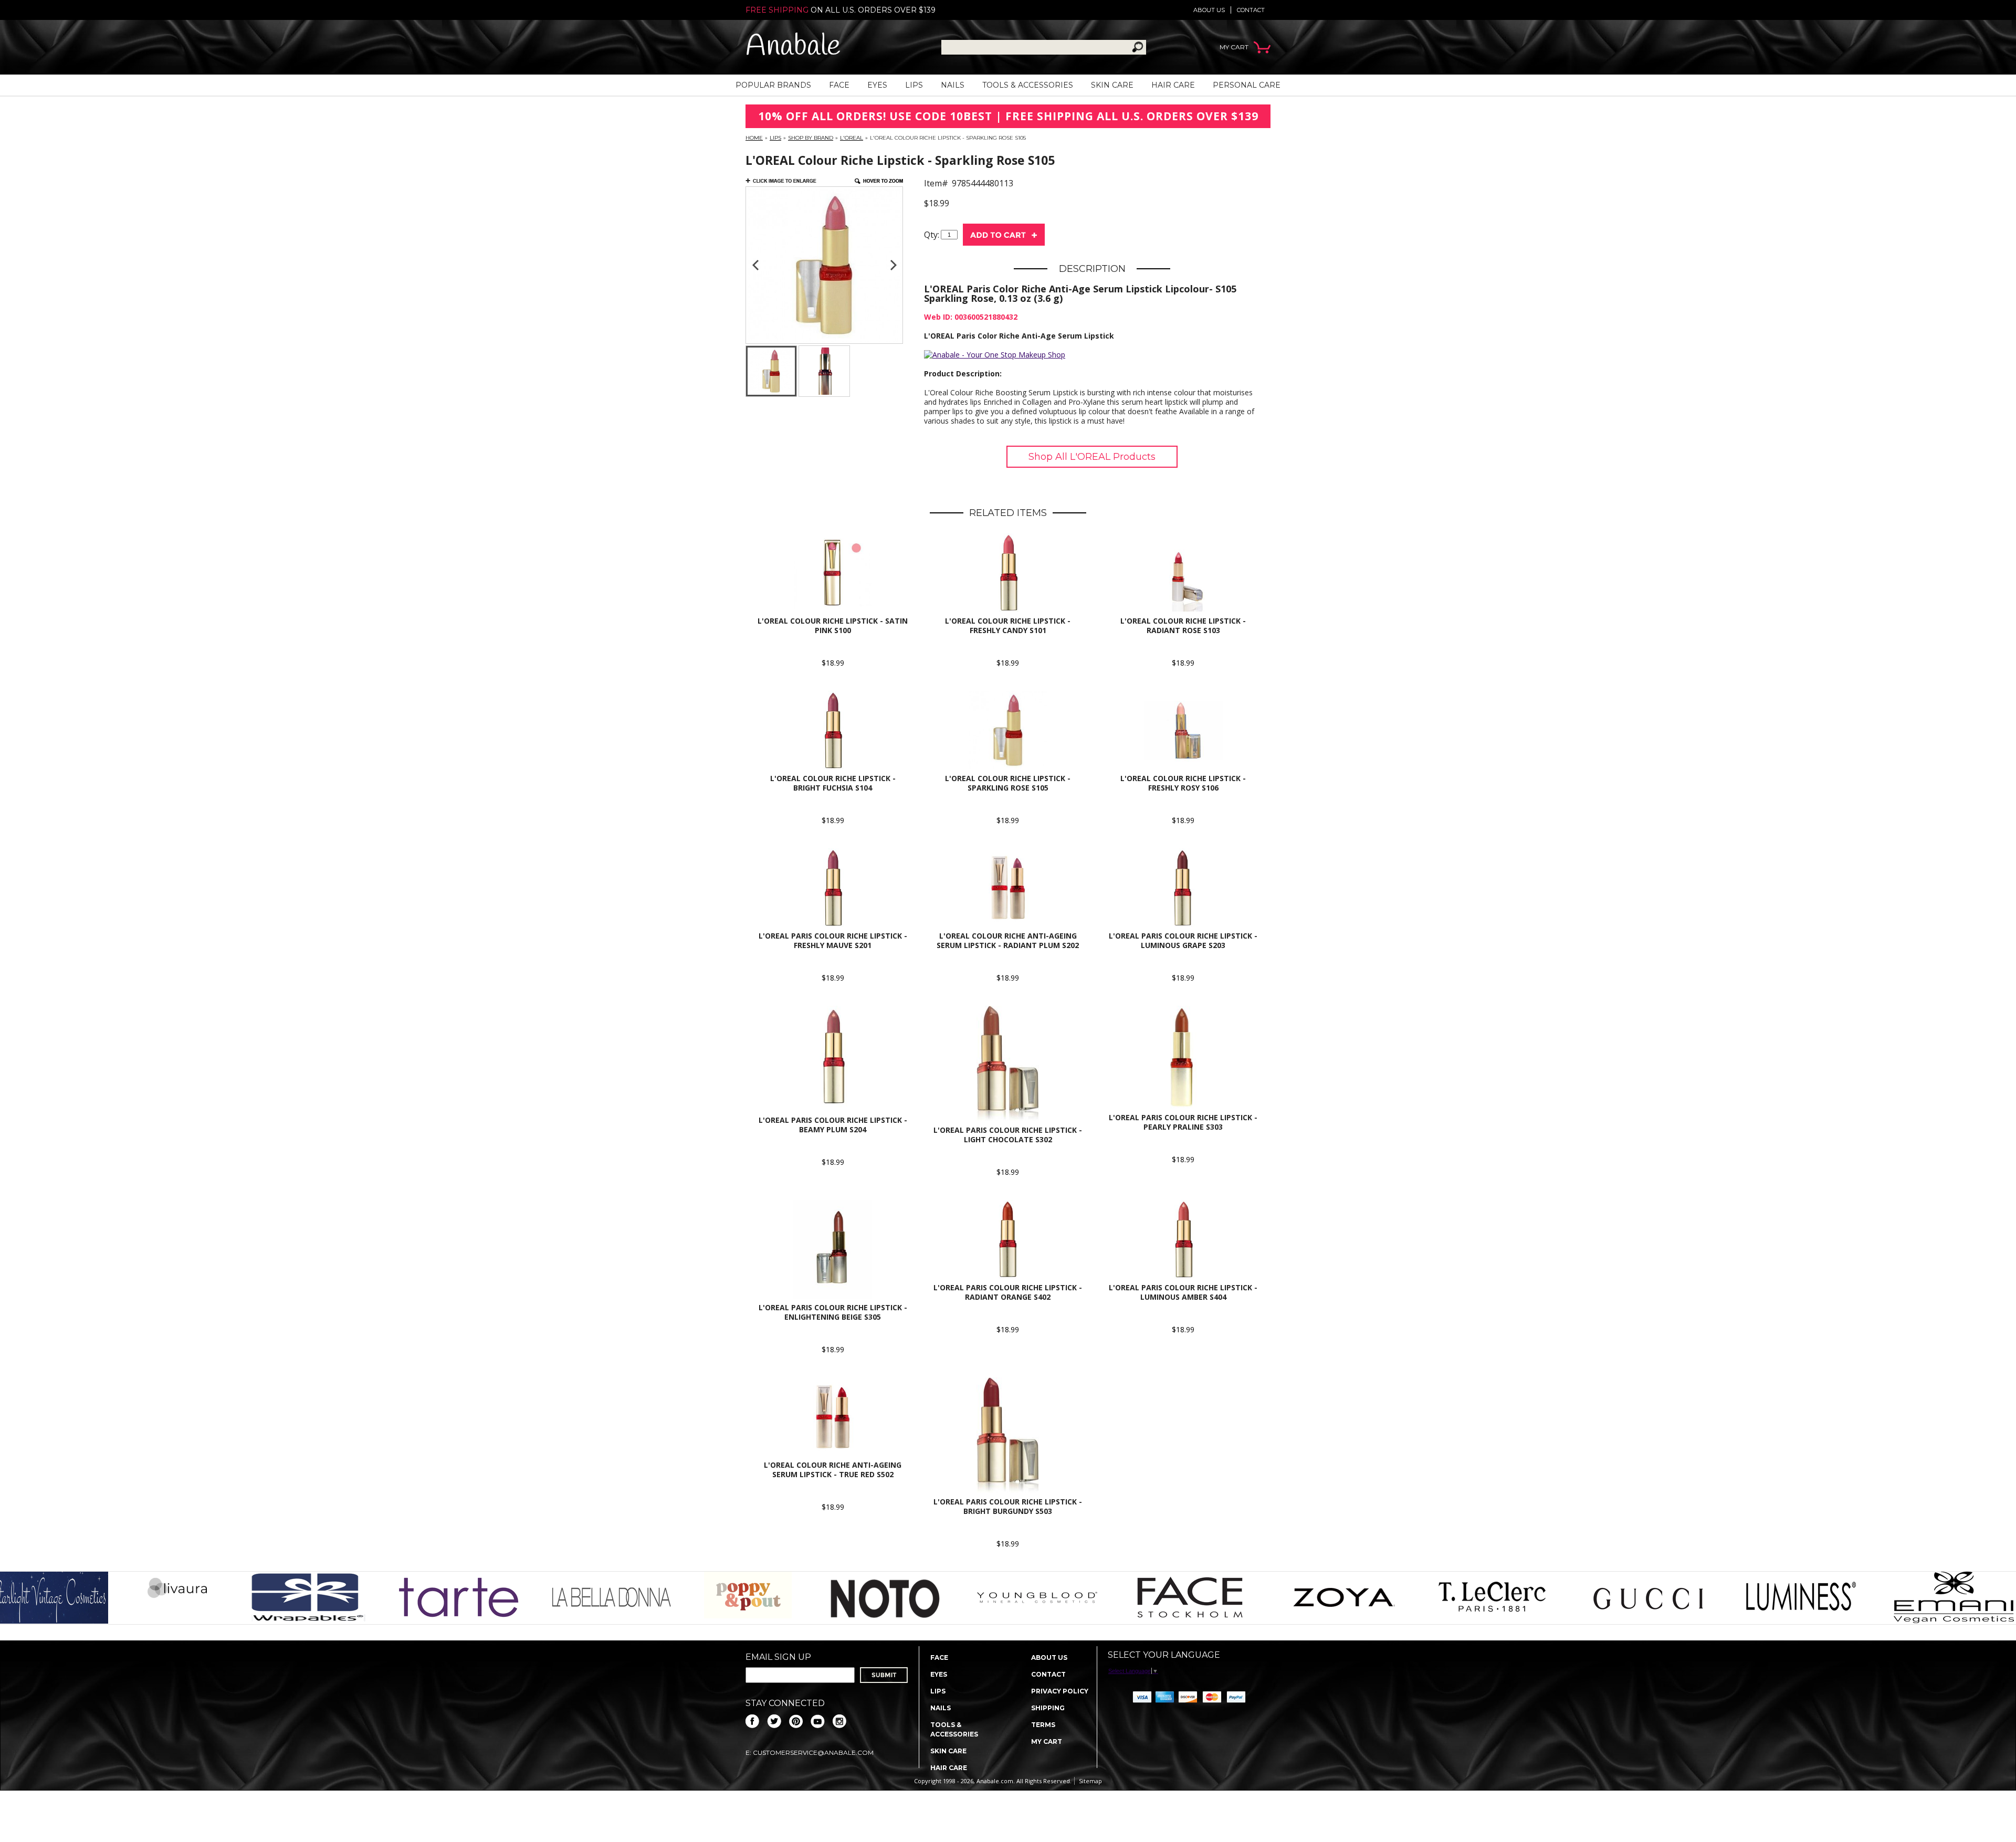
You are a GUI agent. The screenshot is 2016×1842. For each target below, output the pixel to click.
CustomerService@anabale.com (813, 1752)
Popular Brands (773, 85)
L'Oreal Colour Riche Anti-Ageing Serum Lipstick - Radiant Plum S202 (1008, 940)
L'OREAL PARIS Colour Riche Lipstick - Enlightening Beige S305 (833, 1312)
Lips (914, 85)
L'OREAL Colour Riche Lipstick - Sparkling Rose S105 (1008, 783)
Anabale (793, 47)
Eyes (877, 85)
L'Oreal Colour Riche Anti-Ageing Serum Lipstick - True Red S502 (833, 1470)
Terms (1043, 1725)
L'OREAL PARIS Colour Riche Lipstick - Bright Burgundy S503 (1008, 1506)
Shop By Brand (811, 138)
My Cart (1047, 1741)
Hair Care (1173, 85)
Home (754, 138)
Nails (953, 85)
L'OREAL (852, 138)
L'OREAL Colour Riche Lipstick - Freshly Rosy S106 (1183, 783)
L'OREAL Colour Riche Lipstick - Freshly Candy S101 (1008, 625)
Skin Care (1112, 85)
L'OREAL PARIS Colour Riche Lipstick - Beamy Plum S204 (833, 1125)
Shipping (1048, 1708)
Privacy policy (1060, 1691)
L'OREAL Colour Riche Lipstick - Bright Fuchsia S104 (833, 783)
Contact (1251, 10)
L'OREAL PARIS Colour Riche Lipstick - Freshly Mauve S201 (833, 940)
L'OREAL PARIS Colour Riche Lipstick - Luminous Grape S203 (1183, 940)
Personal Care (1247, 85)
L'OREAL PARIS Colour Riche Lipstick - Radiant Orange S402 (1008, 1292)
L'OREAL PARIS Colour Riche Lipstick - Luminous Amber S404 (1183, 1292)
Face (839, 85)
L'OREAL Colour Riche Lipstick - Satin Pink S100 (833, 625)
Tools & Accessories (1028, 85)
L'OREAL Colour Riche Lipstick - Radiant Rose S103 (1183, 625)
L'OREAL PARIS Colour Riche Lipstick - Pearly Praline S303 (1183, 1122)
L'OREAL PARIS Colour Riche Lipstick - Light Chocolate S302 (1008, 1135)
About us (1209, 10)
